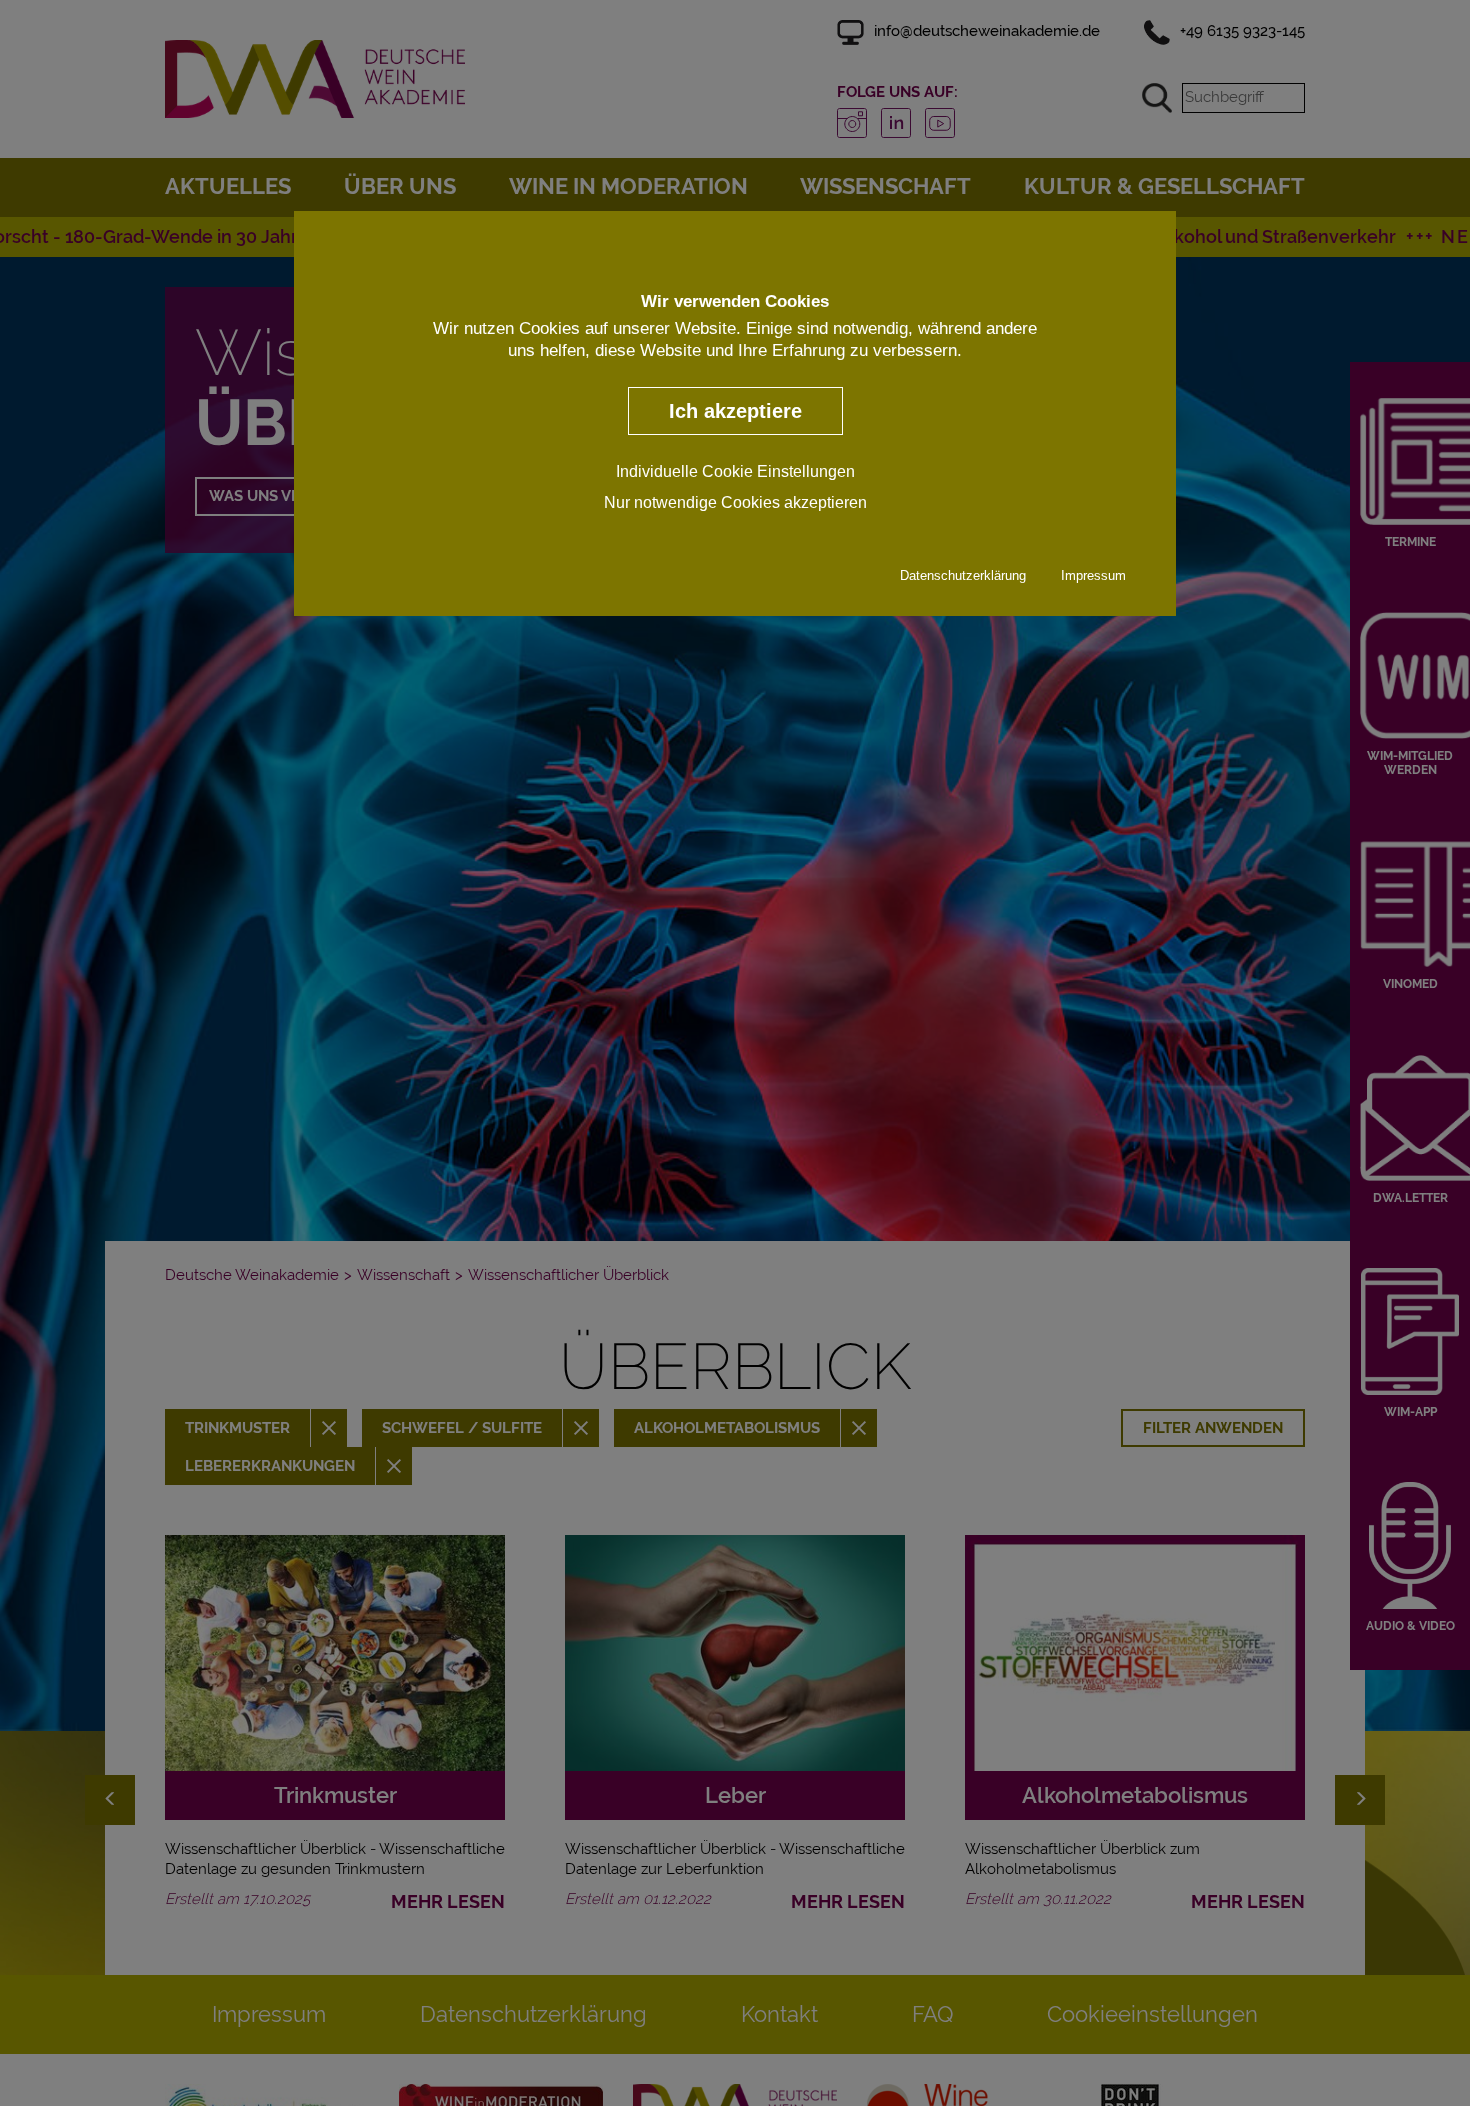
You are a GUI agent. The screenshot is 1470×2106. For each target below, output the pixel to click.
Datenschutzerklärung (963, 575)
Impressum (1093, 575)
